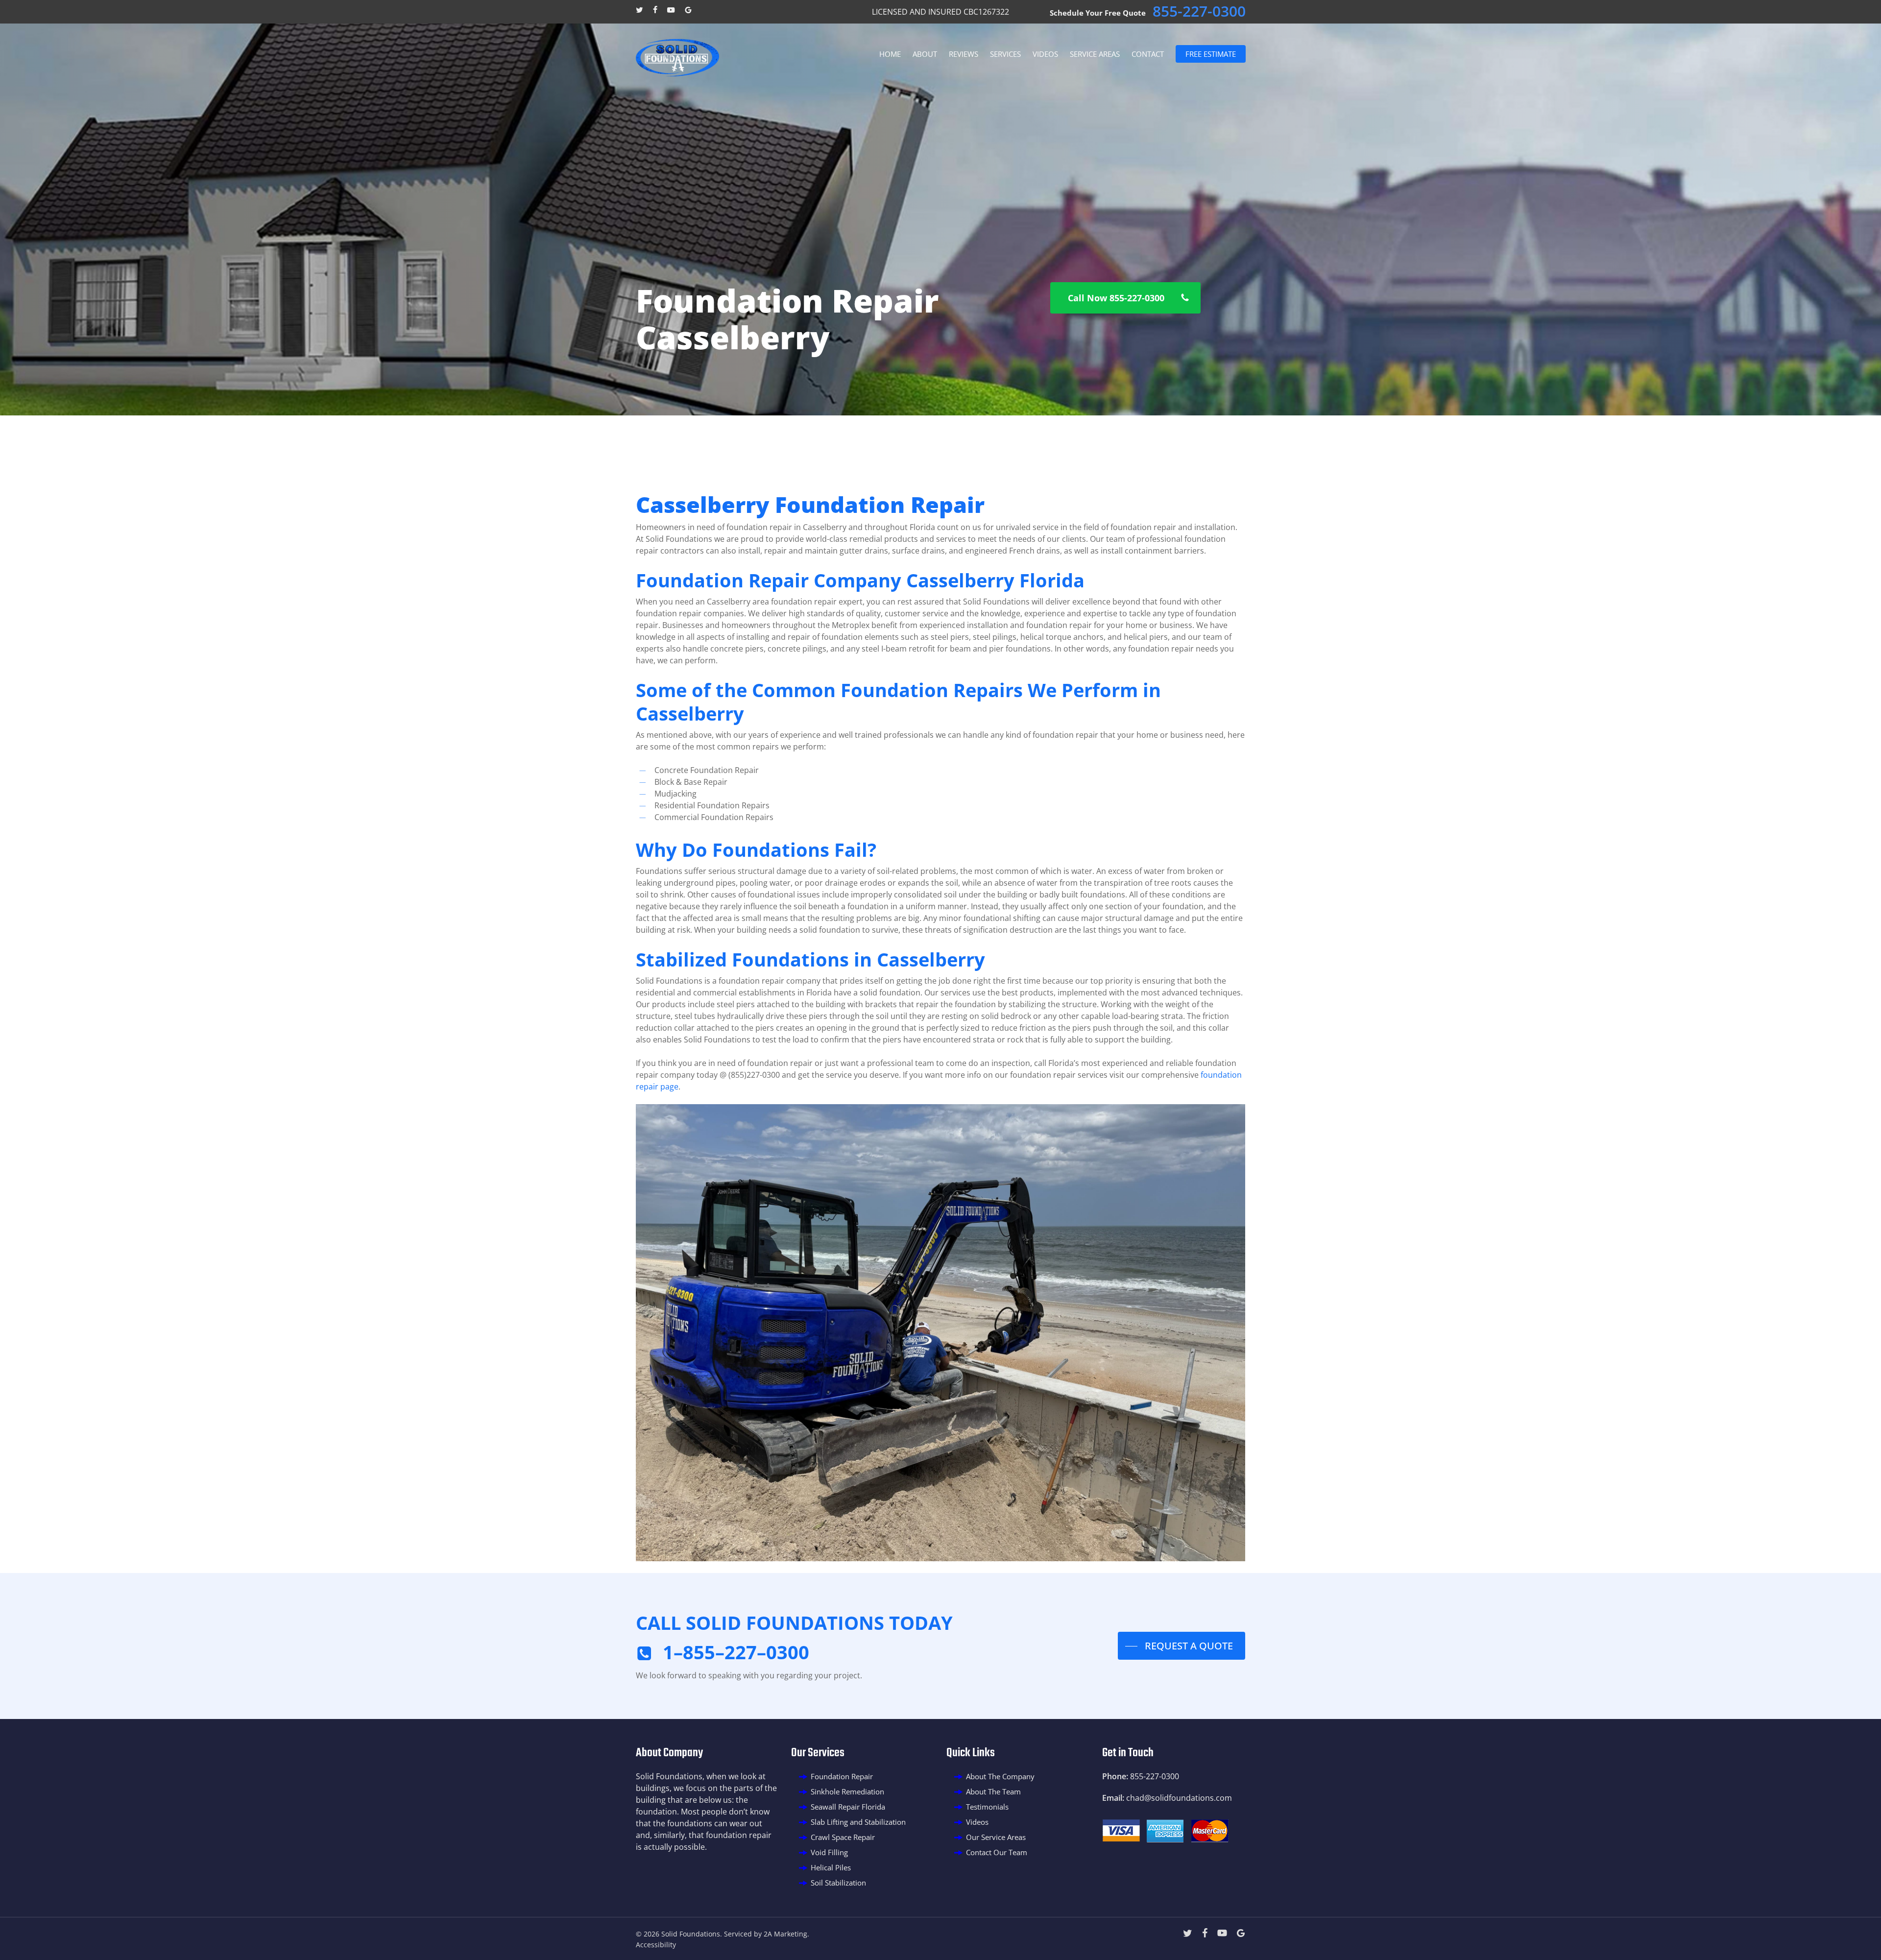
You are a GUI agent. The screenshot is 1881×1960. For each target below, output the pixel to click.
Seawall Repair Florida (848, 1807)
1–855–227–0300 (736, 1652)
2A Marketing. (786, 1934)
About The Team (993, 1791)
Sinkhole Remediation (847, 1791)
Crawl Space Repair (843, 1837)
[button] (1125, 298)
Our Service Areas (996, 1837)
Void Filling (829, 1852)
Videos (977, 1822)
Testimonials (987, 1807)
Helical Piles (831, 1867)
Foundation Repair (842, 1776)
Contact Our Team (997, 1852)
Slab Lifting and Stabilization (858, 1822)
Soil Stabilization (838, 1883)
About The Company (1000, 1776)
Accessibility (656, 1945)
